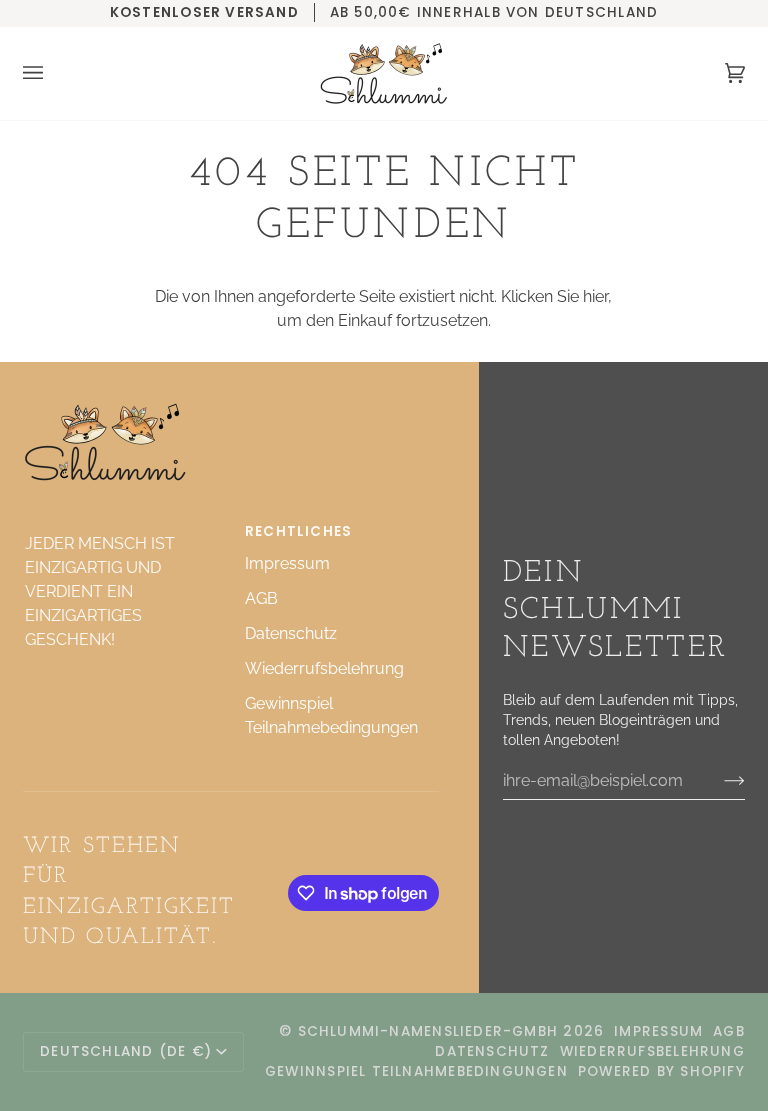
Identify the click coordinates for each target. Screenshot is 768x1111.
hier (595, 296)
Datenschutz (291, 633)
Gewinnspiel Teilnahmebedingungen (416, 1071)
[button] (121, 527)
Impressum (287, 563)
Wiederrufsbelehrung (324, 668)
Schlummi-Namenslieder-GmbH (428, 1031)
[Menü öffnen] (53, 73)
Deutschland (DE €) (126, 1051)
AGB (261, 598)
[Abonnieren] (718, 781)
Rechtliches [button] (298, 531)
